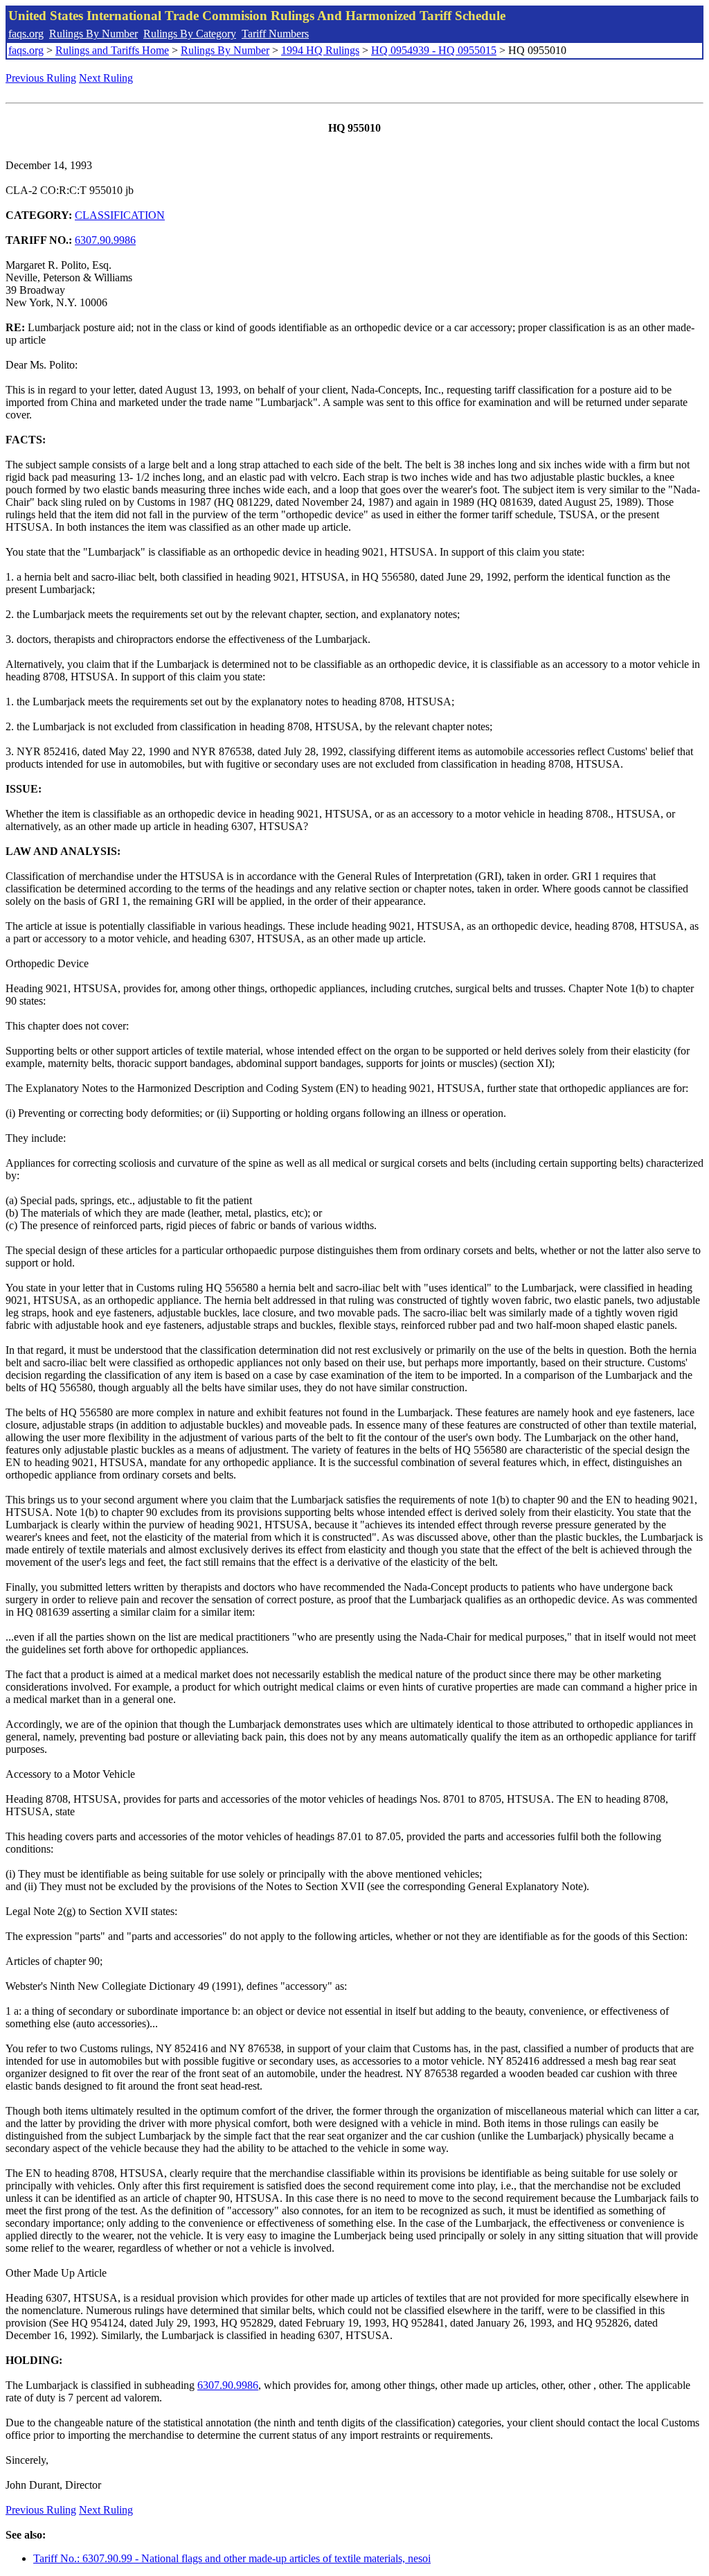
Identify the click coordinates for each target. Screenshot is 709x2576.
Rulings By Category (190, 34)
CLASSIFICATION (120, 215)
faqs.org (26, 34)
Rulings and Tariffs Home (112, 50)
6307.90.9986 (105, 240)
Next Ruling (106, 78)
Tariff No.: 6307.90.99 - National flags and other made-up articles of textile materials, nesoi (232, 2558)
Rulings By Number (93, 34)
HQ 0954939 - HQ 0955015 (434, 50)
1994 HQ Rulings (320, 50)
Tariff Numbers (275, 34)
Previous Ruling (41, 78)
